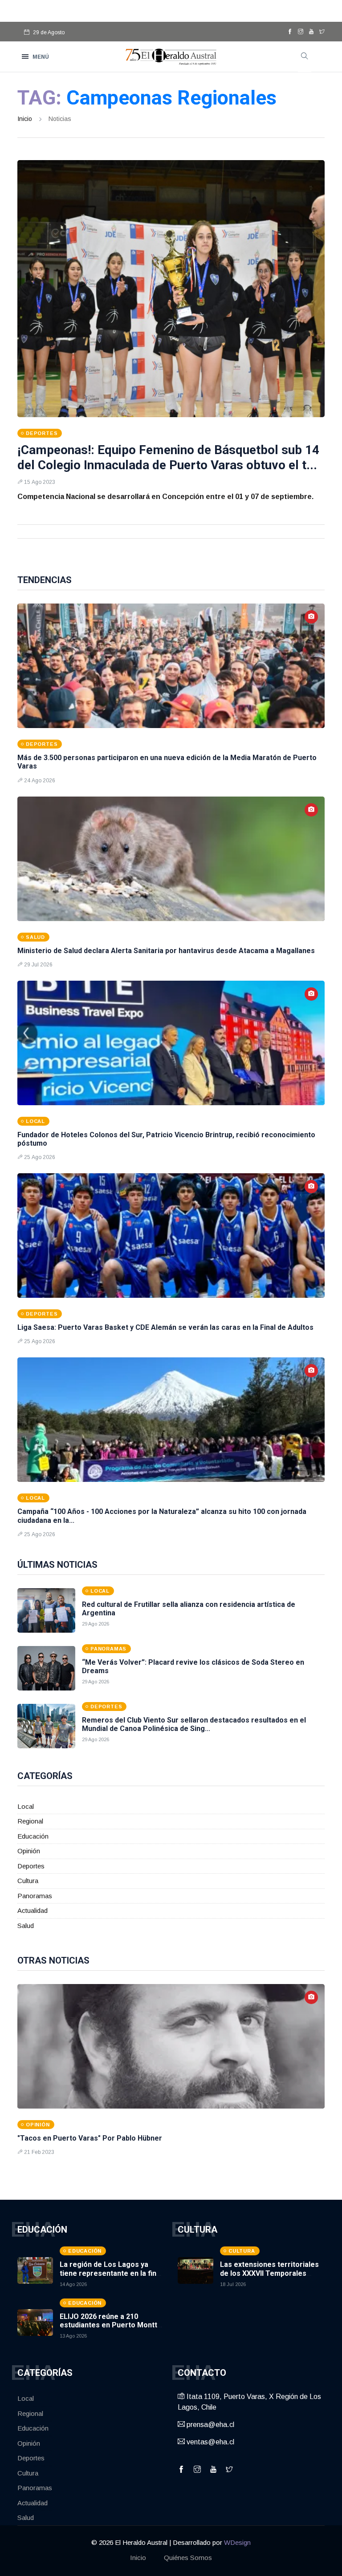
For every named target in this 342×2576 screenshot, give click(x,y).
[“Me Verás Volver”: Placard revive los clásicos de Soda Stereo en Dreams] (46, 1668)
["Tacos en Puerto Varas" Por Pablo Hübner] (171, 2046)
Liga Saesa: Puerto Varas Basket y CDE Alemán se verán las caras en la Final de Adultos (165, 1327)
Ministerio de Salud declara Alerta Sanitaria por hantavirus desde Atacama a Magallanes (166, 951)
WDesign (237, 2542)
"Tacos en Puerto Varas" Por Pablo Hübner (90, 2138)
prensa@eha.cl (210, 2425)
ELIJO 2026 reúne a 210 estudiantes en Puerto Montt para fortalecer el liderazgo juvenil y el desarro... (108, 2329)
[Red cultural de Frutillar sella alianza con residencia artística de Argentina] (46, 1610)
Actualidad (33, 1910)
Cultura (28, 1881)
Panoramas (35, 1896)
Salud (26, 1926)
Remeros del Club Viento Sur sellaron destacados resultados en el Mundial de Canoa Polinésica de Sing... (194, 1724)
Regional (30, 1821)
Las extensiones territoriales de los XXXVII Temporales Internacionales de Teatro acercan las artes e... (269, 2277)
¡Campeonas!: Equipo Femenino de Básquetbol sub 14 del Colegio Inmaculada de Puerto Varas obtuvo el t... (168, 457)
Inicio (25, 119)
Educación (33, 1836)
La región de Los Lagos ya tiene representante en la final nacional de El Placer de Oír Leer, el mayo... (111, 2277)
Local (26, 1806)
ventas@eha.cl (210, 2442)
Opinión (29, 1851)
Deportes (31, 1866)
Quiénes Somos (188, 2558)
